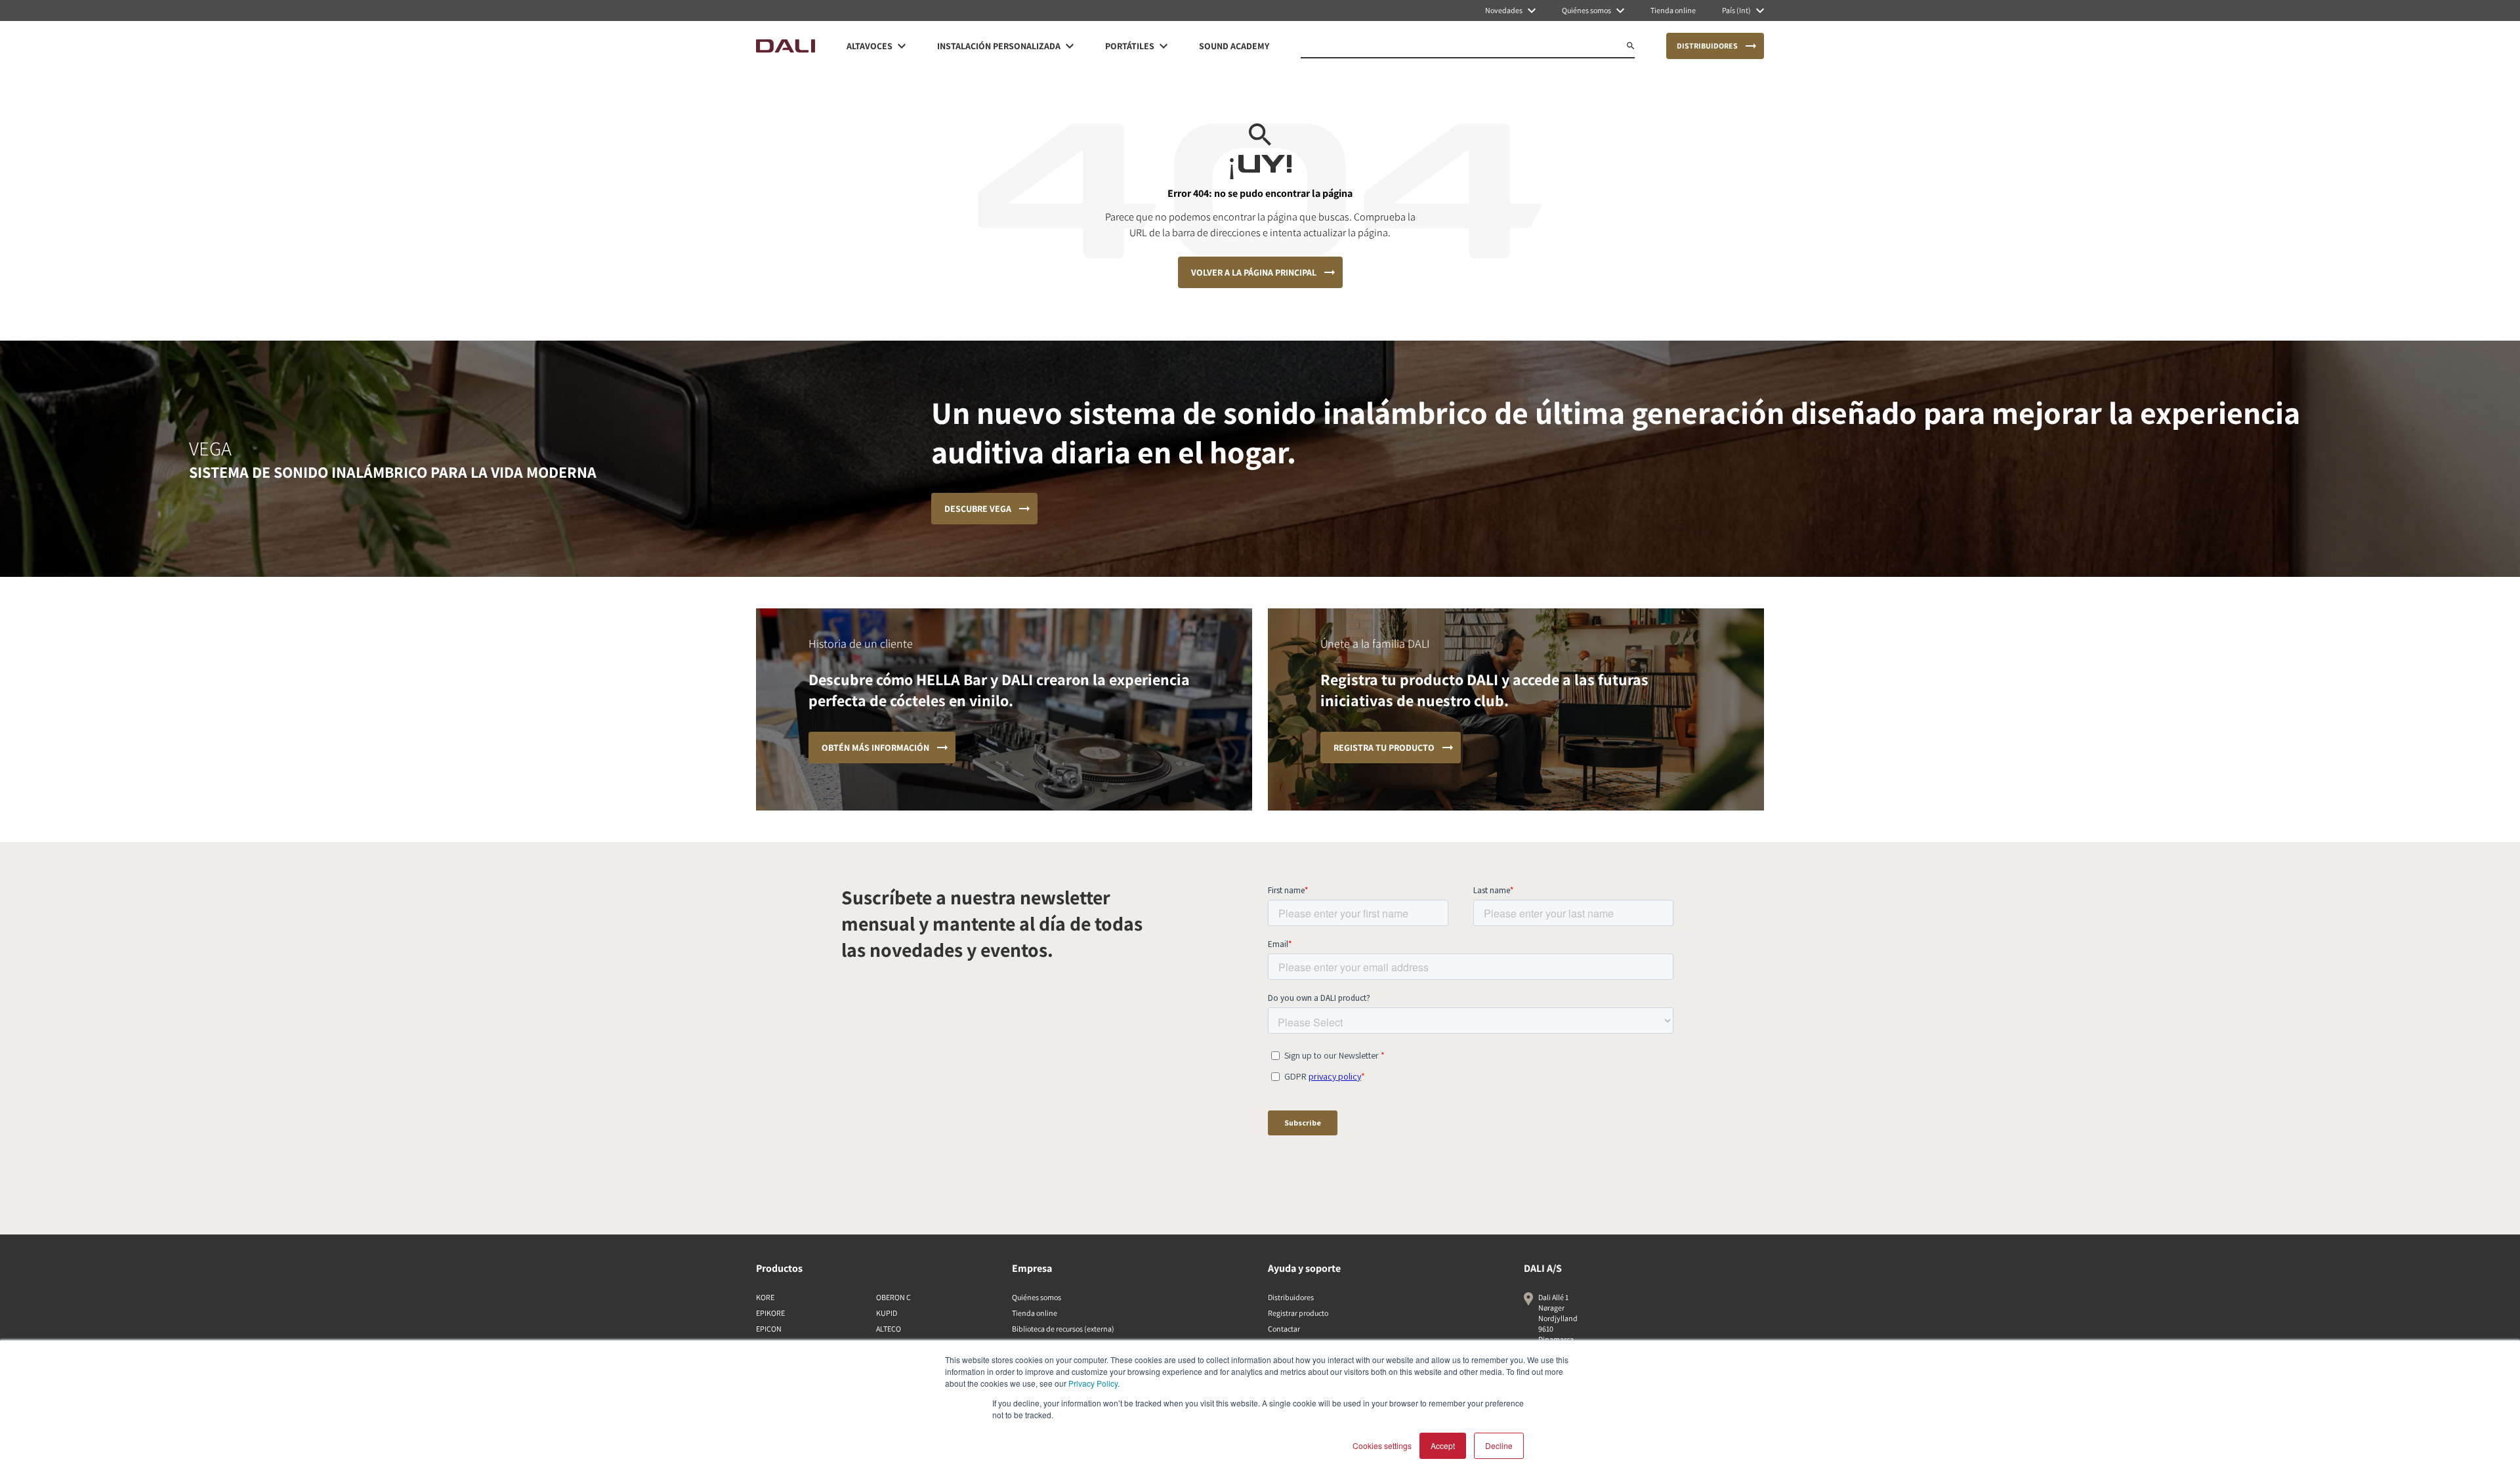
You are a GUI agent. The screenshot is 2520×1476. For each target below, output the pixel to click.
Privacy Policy (1093, 1383)
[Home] (786, 46)
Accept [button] (1443, 1445)
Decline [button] (1499, 1445)
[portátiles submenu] (1164, 46)
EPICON (769, 1329)
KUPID (887, 1313)
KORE (765, 1297)
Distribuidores (1291, 1297)
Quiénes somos (1037, 1297)
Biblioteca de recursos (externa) (1063, 1329)
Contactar (1284, 1329)
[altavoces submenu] (902, 46)
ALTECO (889, 1329)
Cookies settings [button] (1382, 1445)
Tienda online (1035, 1313)
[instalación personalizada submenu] (1070, 46)
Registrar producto (1298, 1313)
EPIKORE (770, 1313)
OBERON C (893, 1297)
